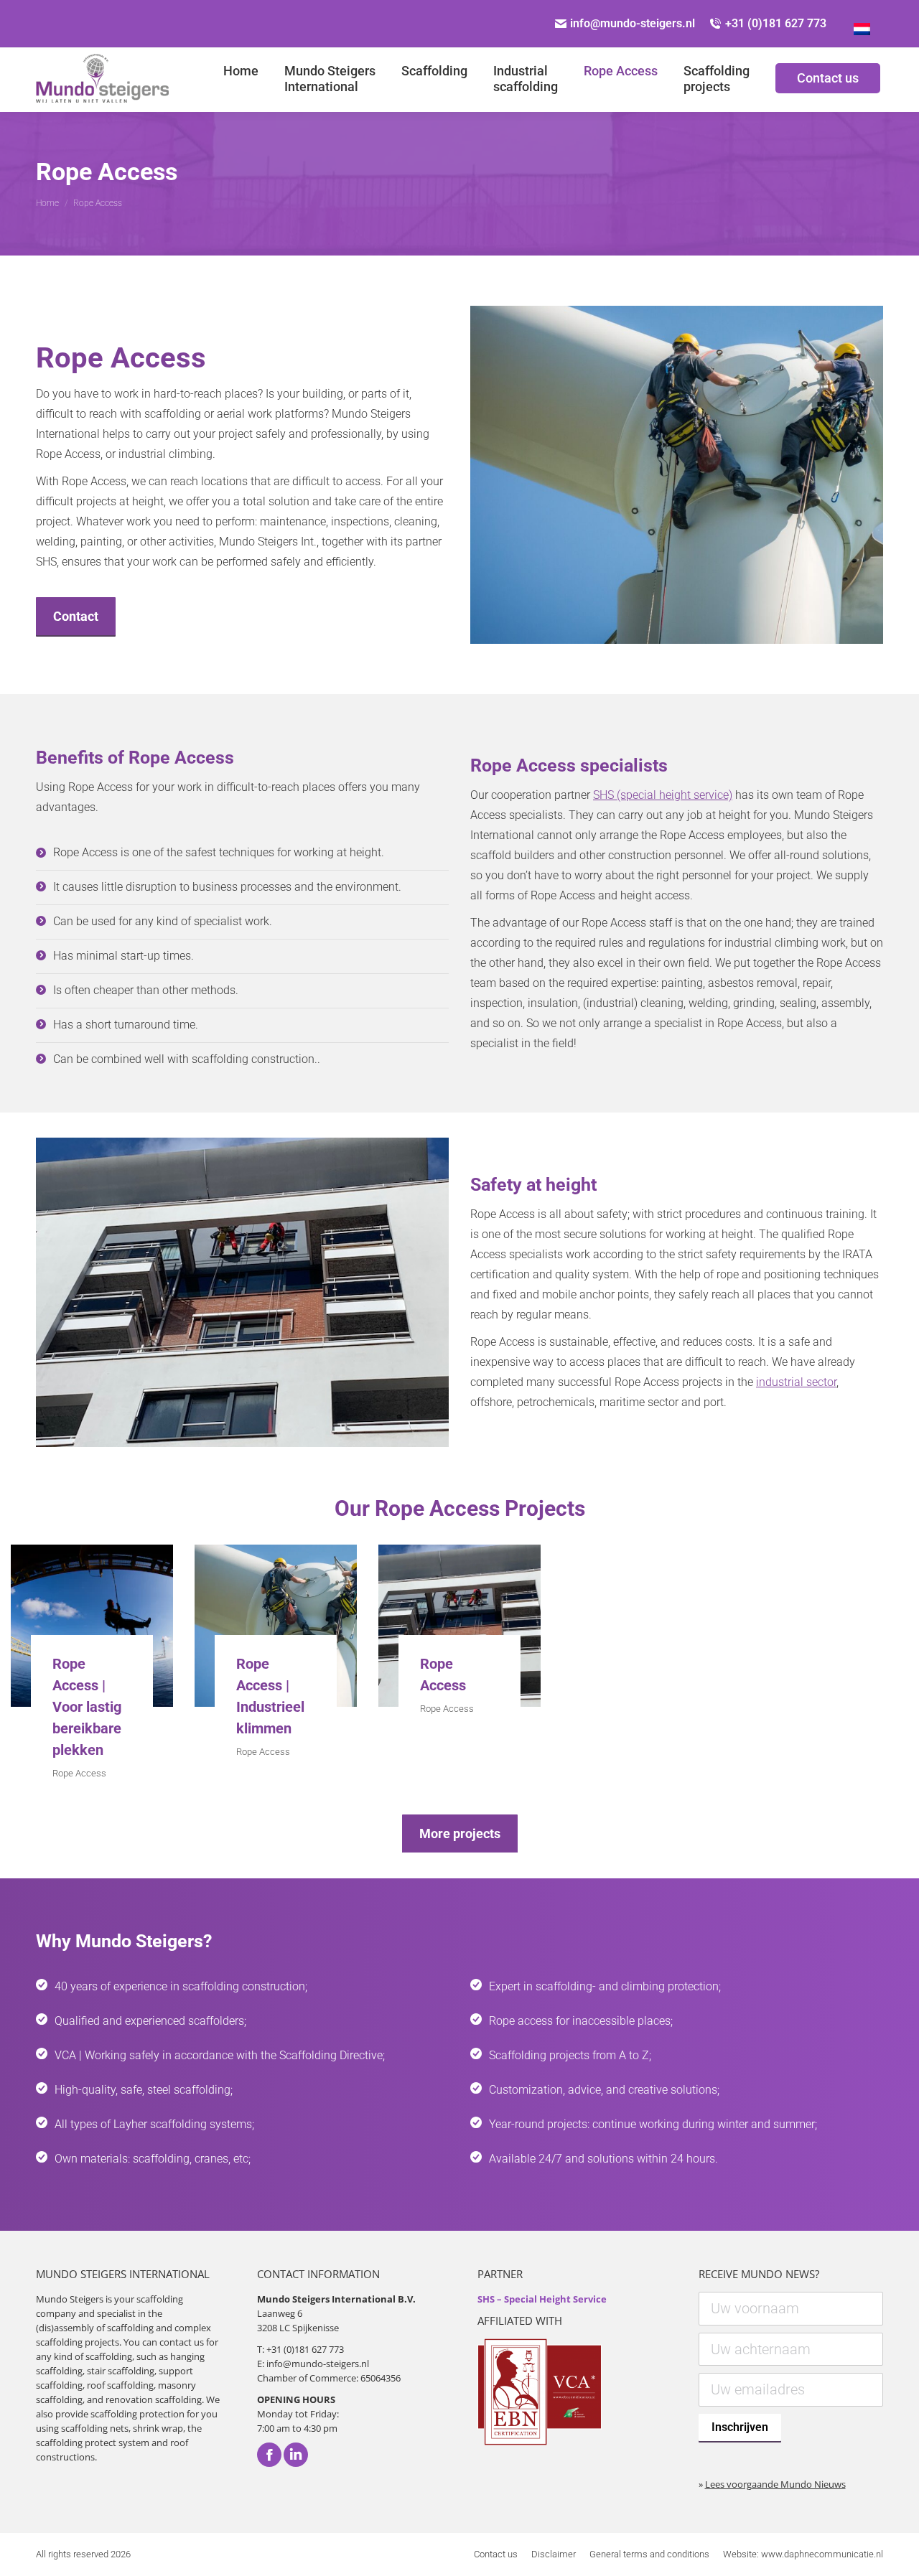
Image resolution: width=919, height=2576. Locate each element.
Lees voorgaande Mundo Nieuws (775, 2484)
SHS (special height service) (663, 795)
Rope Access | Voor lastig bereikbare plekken (87, 1707)
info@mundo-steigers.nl (633, 23)
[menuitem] (241, 80)
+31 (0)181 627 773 (776, 23)
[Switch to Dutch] (862, 24)
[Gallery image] (92, 1626)
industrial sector (796, 1382)
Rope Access (79, 1773)
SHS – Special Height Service (542, 2299)
